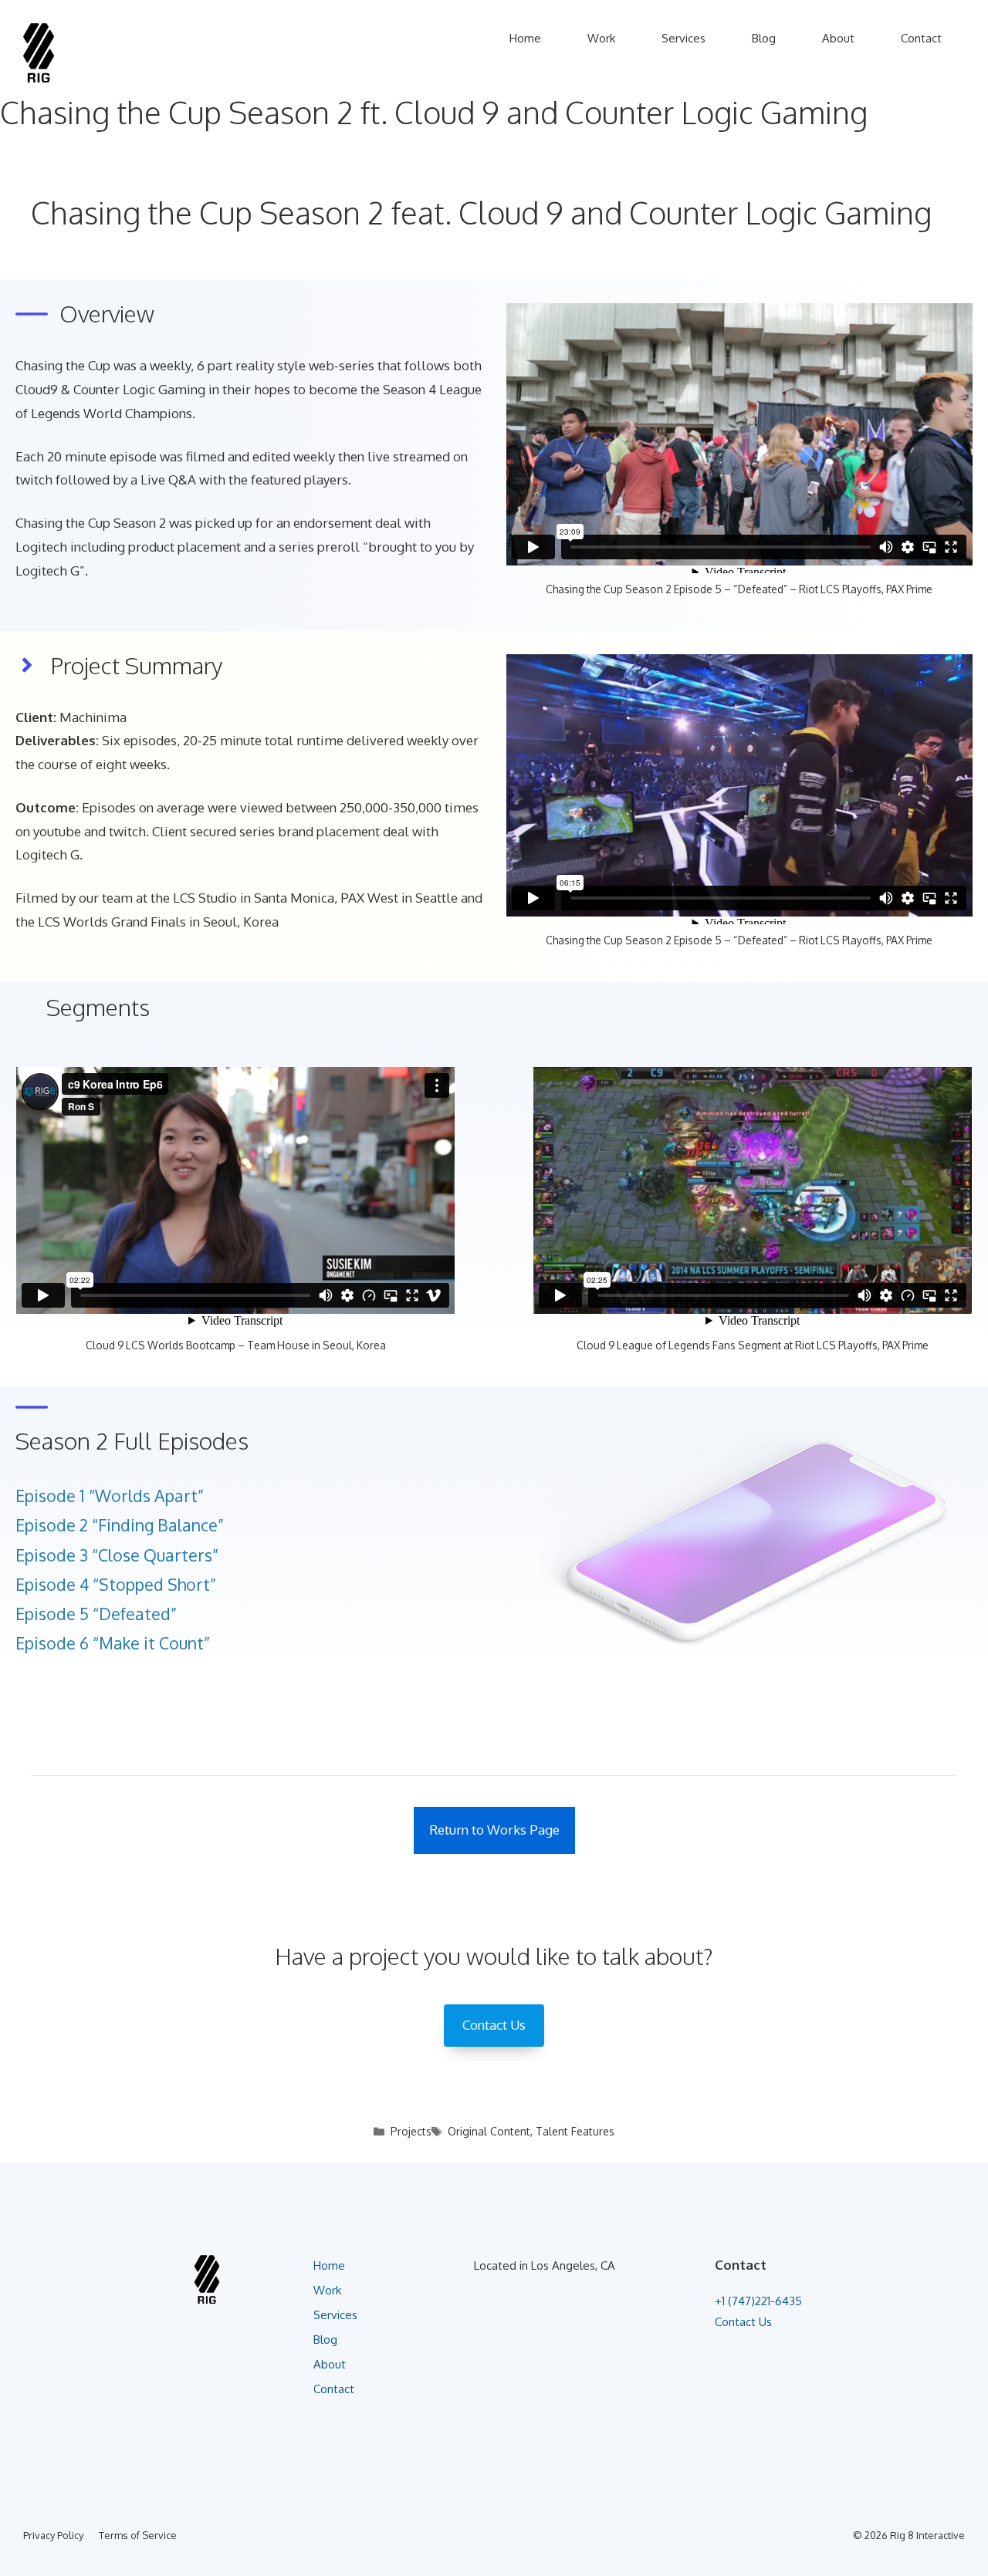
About (838, 38)
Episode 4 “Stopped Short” (116, 1584)
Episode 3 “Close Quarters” (117, 1555)
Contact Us (743, 2322)
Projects (411, 2131)
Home (525, 38)
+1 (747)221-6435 (758, 2301)
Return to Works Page (494, 1830)
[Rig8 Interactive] (39, 51)
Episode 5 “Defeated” (96, 1614)
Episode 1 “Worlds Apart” (110, 1496)
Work (601, 38)
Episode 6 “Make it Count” (113, 1643)
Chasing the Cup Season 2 (91, 523)
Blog (764, 38)
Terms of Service (138, 2535)
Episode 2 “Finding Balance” (120, 1525)
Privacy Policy (53, 2535)
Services (683, 38)
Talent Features (575, 2131)
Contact (921, 38)
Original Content (489, 2131)
